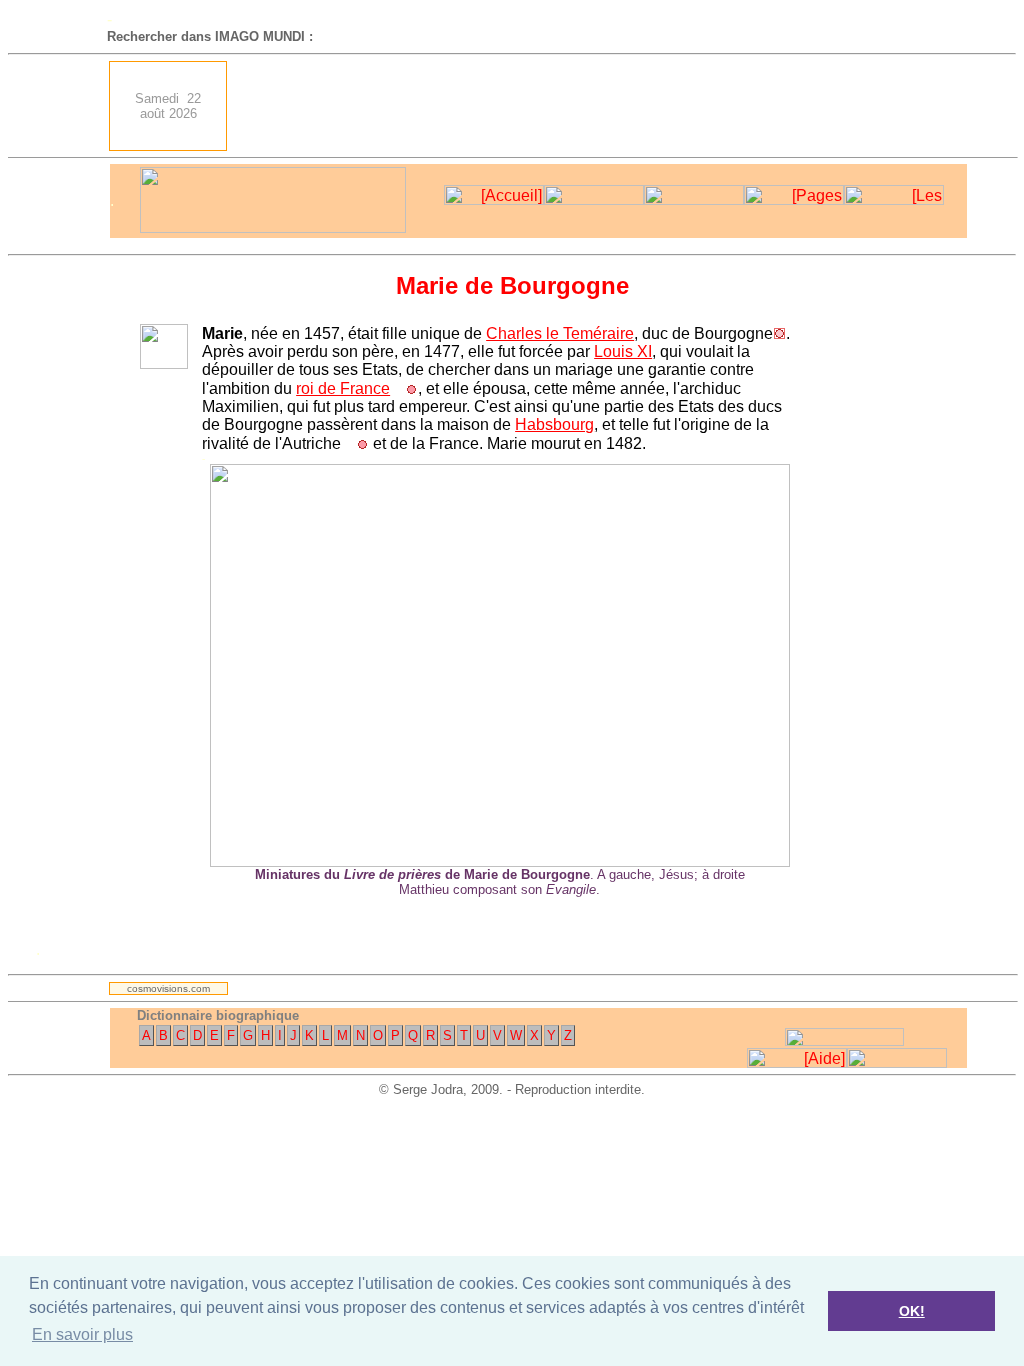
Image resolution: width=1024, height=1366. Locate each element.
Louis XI (623, 351)
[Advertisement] (603, 106)
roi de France (343, 388)
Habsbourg (554, 424)
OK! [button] (912, 1311)
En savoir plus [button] (82, 1334)
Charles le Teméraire (560, 333)
